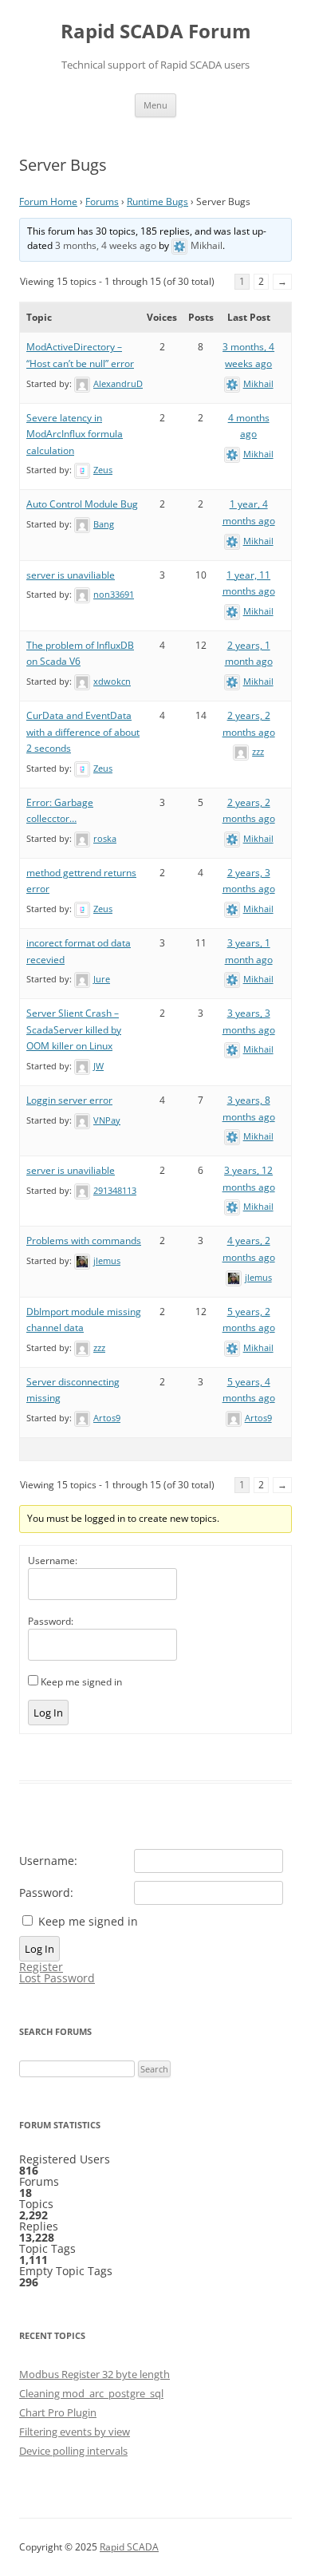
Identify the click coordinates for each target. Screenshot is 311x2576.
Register (41, 1967)
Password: (51, 1621)
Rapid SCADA (129, 2547)
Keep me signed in (81, 1682)
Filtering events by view (75, 2432)
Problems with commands (84, 1241)
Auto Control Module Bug (82, 504)
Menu (155, 105)
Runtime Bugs (157, 201)
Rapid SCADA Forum (156, 32)
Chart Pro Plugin (58, 2412)
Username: (53, 1561)
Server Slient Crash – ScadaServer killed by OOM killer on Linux (74, 1029)
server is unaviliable (71, 575)
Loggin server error (69, 1100)
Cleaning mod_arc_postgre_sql (91, 2393)
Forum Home (48, 201)
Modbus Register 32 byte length (94, 2374)
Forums (102, 201)
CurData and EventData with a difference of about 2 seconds (83, 732)
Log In (48, 1713)
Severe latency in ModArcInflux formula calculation (75, 434)
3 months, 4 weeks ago (106, 245)
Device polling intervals (73, 2451)
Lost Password (57, 1978)
